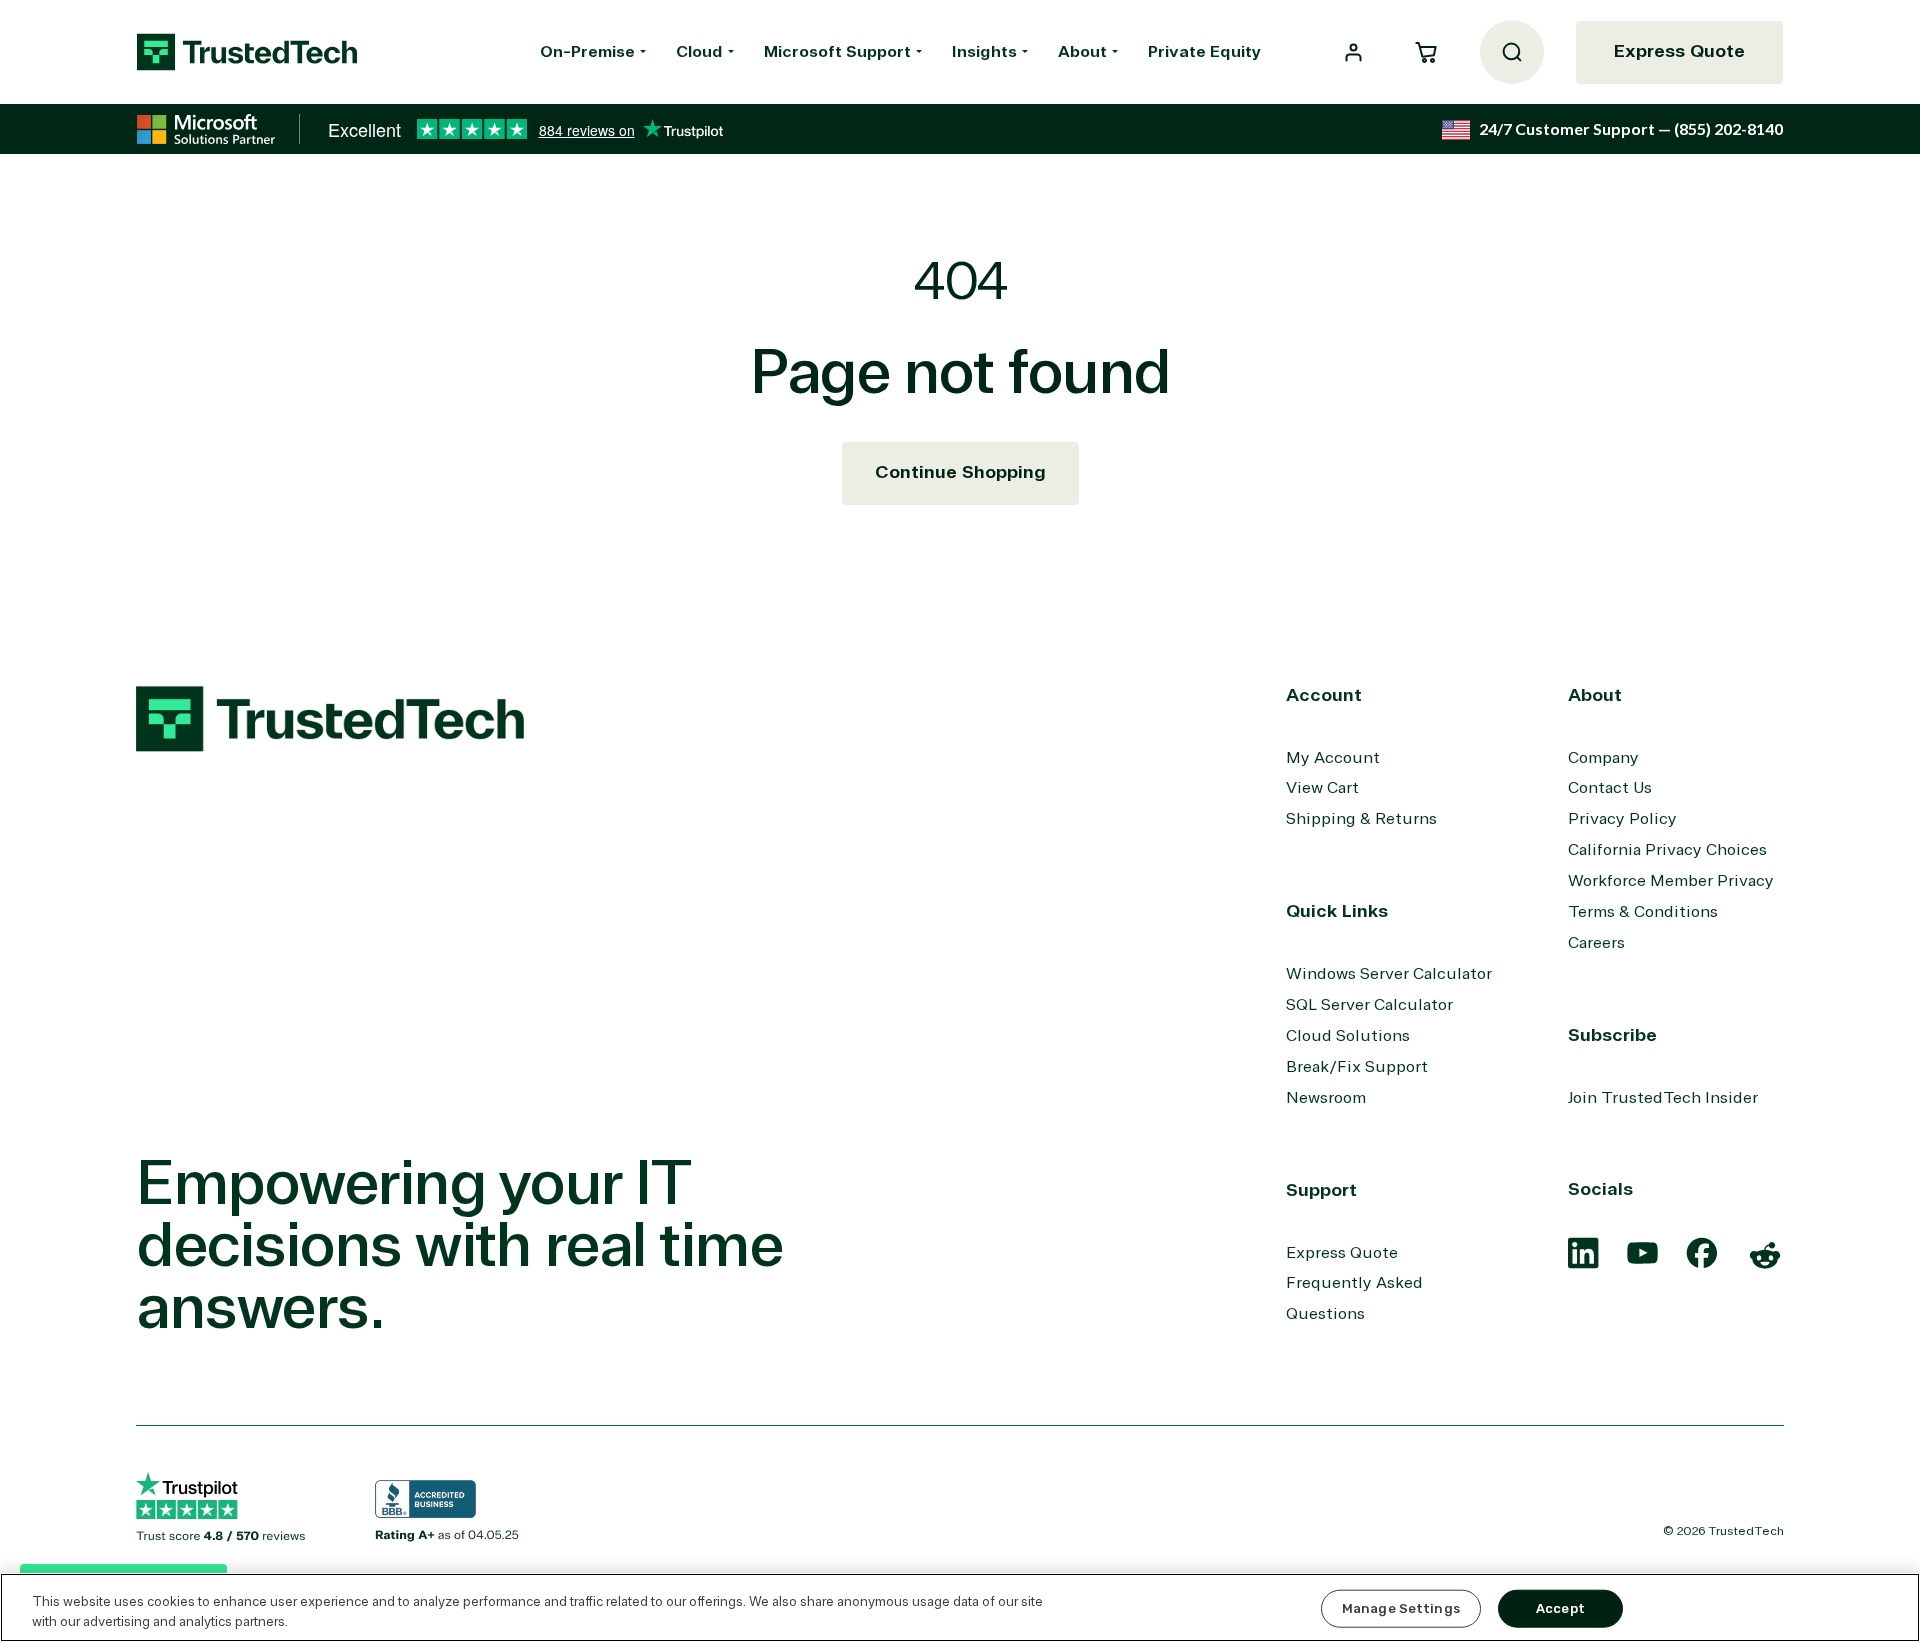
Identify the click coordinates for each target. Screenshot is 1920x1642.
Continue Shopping (960, 472)
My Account (1333, 758)
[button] (1426, 52)
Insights (984, 52)
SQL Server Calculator (1369, 1005)
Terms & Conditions (1643, 912)
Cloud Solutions (1348, 1036)
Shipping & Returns (1361, 819)
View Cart (1322, 788)
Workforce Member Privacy (1671, 881)
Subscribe (1612, 1035)
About (1082, 52)
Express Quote (1679, 51)
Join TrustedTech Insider (1663, 1098)
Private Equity (1204, 52)
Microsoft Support (837, 52)
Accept (1560, 1608)
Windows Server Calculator (1389, 974)
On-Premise (587, 52)
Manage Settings (1401, 1608)
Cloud (699, 52)
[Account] (1353, 52)
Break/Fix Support (1357, 1067)
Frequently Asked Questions (1354, 1298)
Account (1324, 695)
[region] (960, 1607)
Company (1603, 758)
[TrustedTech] (247, 52)
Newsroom (1326, 1098)
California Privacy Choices (1667, 850)
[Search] (1512, 52)
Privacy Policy (1622, 819)
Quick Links (1337, 911)
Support (1321, 1190)
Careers (1596, 943)
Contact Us (1610, 788)
